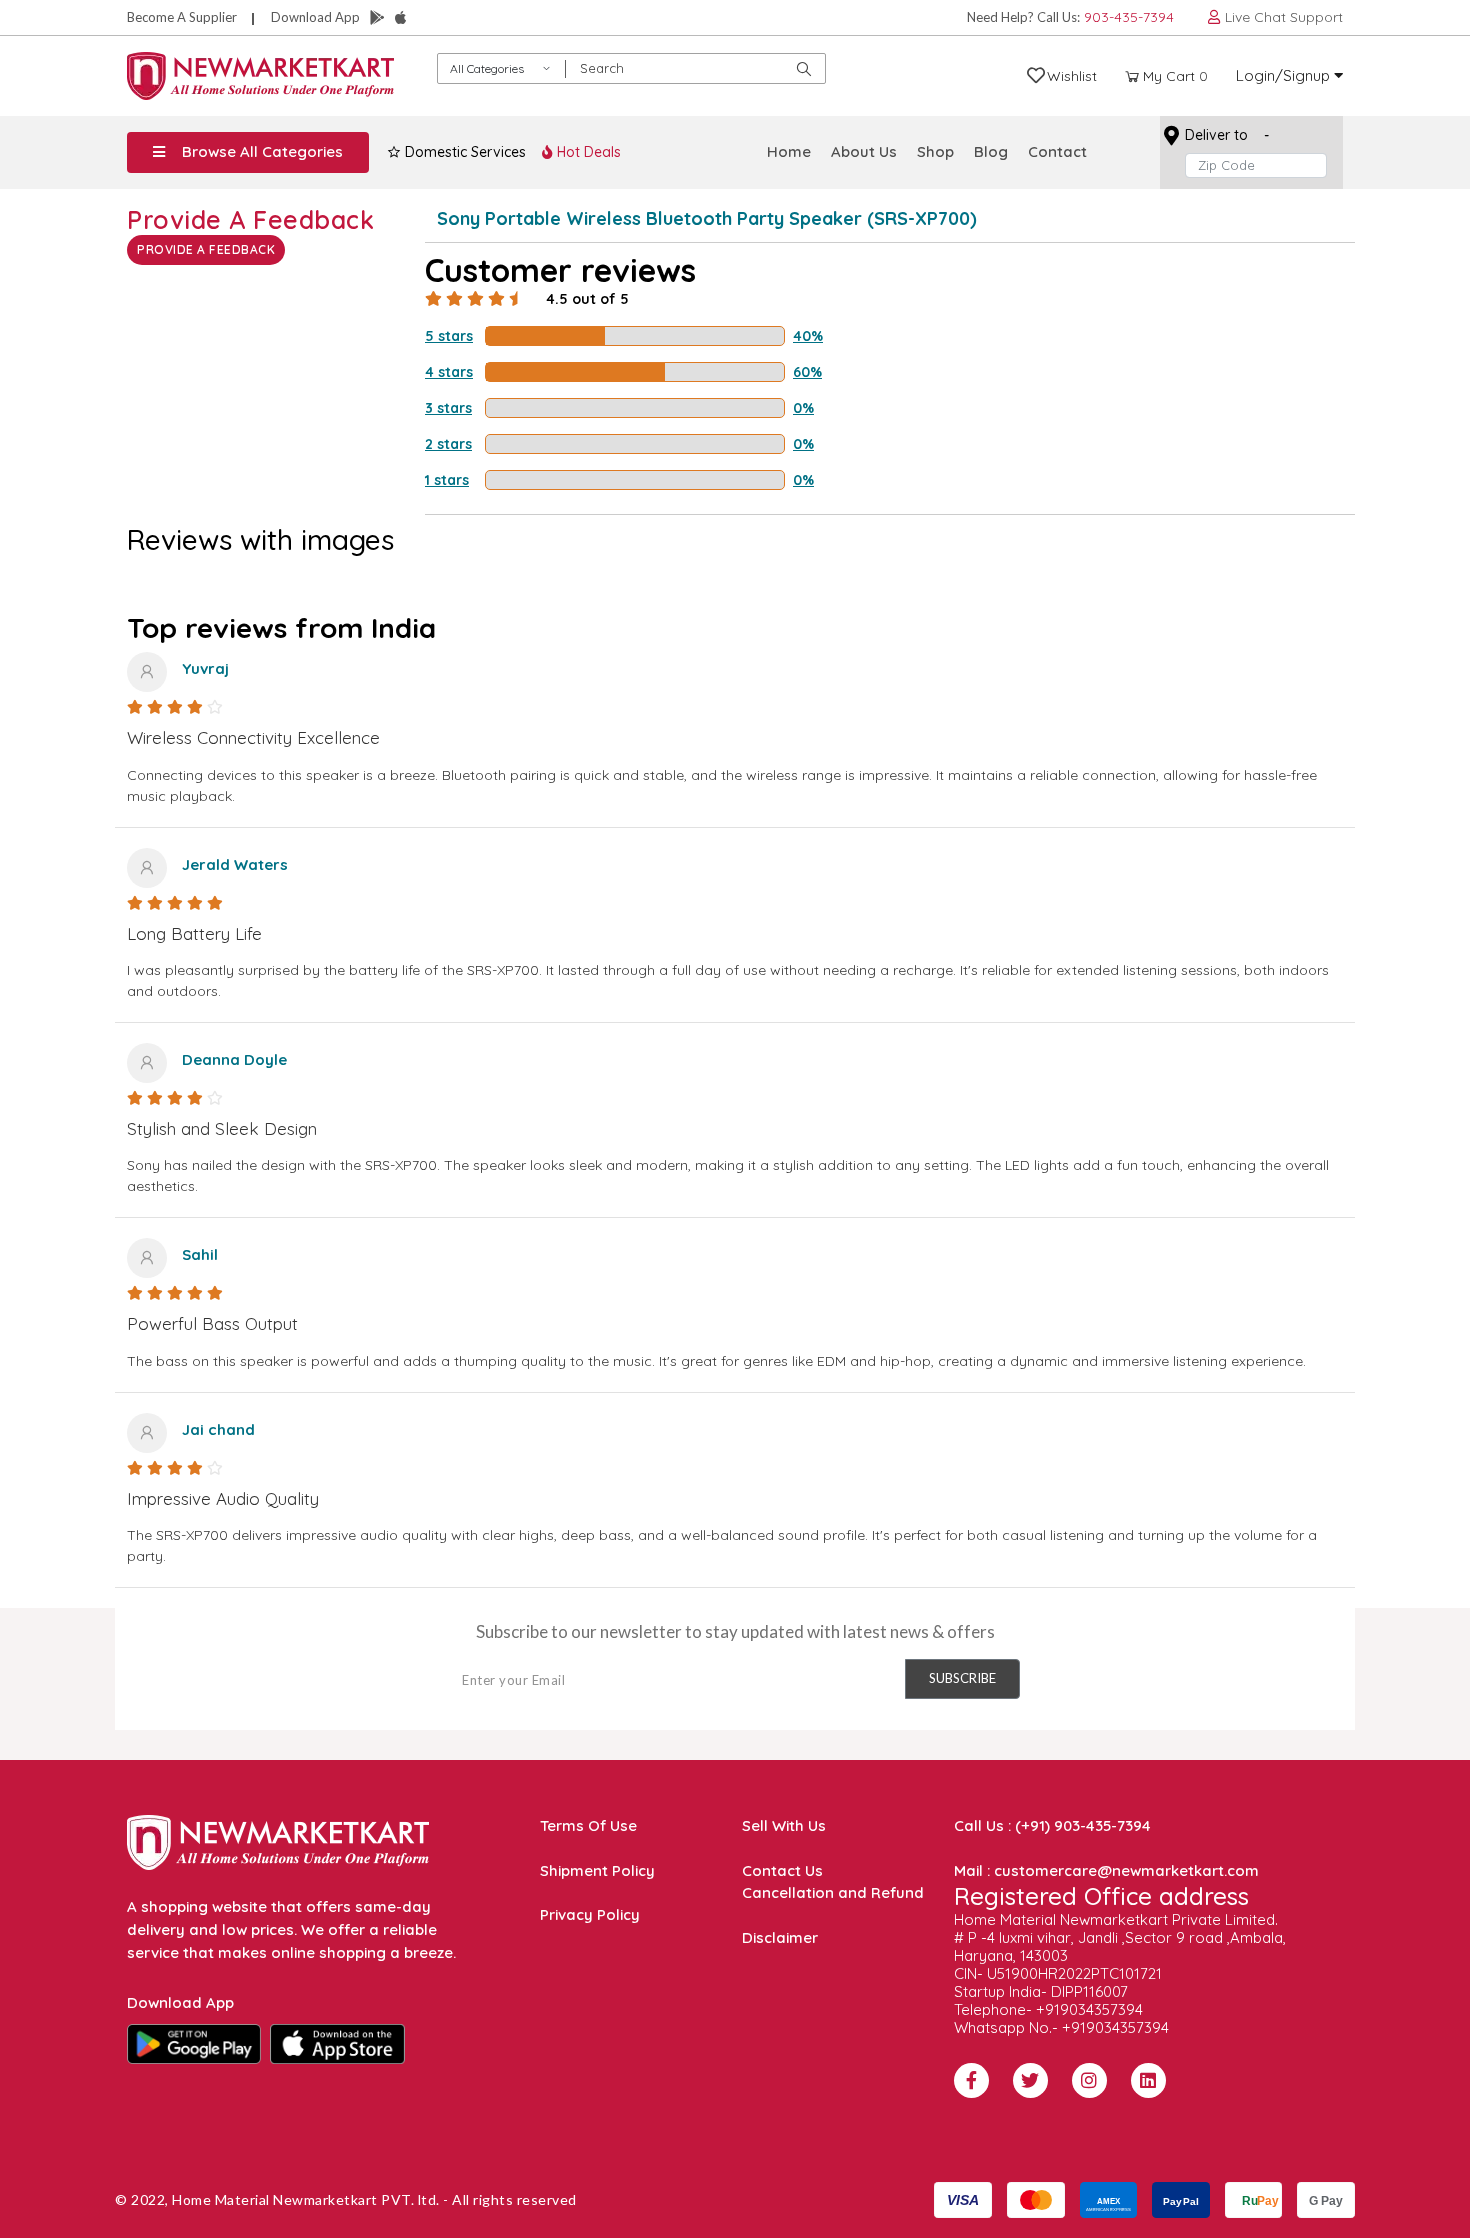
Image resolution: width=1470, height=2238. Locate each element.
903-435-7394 (1129, 17)
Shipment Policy (597, 1870)
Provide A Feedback (206, 249)
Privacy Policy (590, 1914)
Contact (1057, 151)
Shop (935, 151)
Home (789, 151)
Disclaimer (780, 1937)
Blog (991, 151)
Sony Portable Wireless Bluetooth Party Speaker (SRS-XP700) (707, 218)
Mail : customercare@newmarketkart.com (1106, 1870)
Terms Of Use (588, 1825)
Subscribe (962, 1678)
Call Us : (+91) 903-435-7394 (1052, 1825)
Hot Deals (587, 152)
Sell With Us (784, 1825)
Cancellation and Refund (833, 1892)
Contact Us (782, 1870)
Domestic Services (463, 152)
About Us (864, 151)
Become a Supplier (182, 17)
